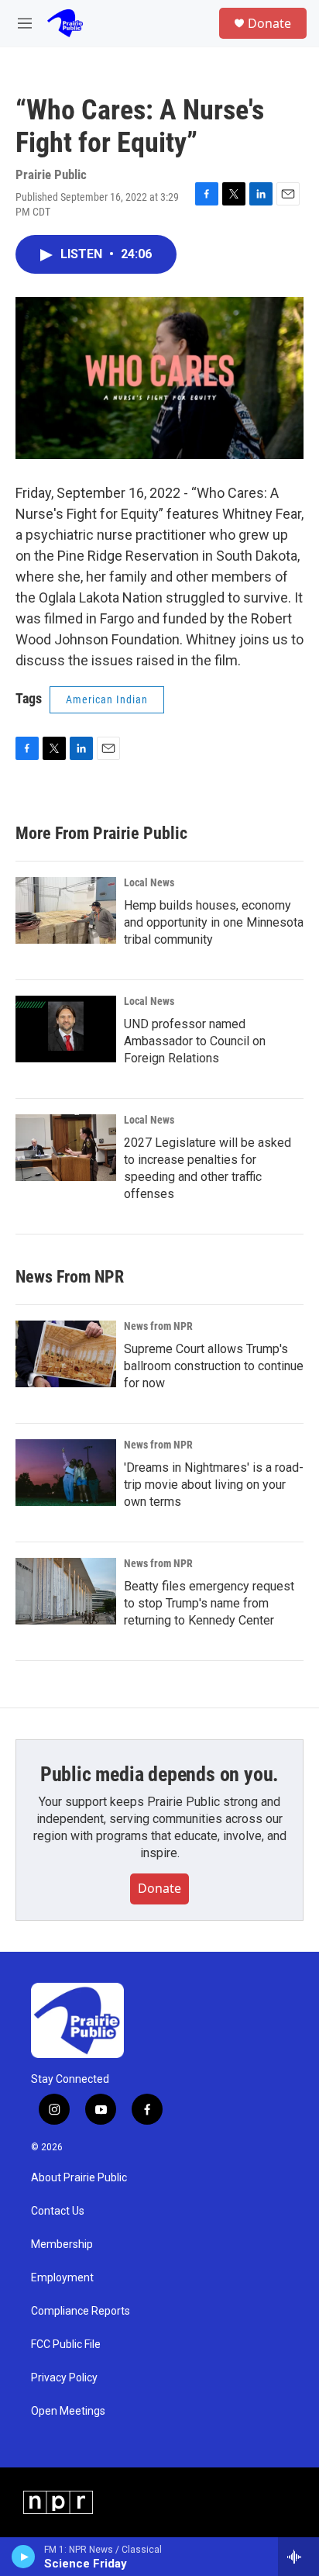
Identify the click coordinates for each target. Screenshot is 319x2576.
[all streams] (298, 2557)
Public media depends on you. (159, 1774)
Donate (269, 23)
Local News (149, 882)
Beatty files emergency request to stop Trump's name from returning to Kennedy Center (209, 1603)
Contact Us (58, 2211)
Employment (62, 2278)
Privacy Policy (64, 2378)
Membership (62, 2245)
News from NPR (158, 1326)
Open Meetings (68, 2411)
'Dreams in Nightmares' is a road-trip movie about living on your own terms (214, 1485)
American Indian (107, 699)
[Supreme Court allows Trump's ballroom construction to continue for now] (66, 1354)
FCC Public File (66, 2345)
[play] (24, 2557)
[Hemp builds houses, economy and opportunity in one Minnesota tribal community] (66, 910)
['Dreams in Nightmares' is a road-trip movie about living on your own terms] (66, 1473)
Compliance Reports (81, 2311)
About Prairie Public (79, 2178)
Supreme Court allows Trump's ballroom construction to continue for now (214, 1366)
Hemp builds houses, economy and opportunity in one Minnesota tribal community (214, 922)
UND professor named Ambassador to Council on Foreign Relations (195, 1041)
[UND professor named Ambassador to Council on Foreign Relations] (66, 1029)
